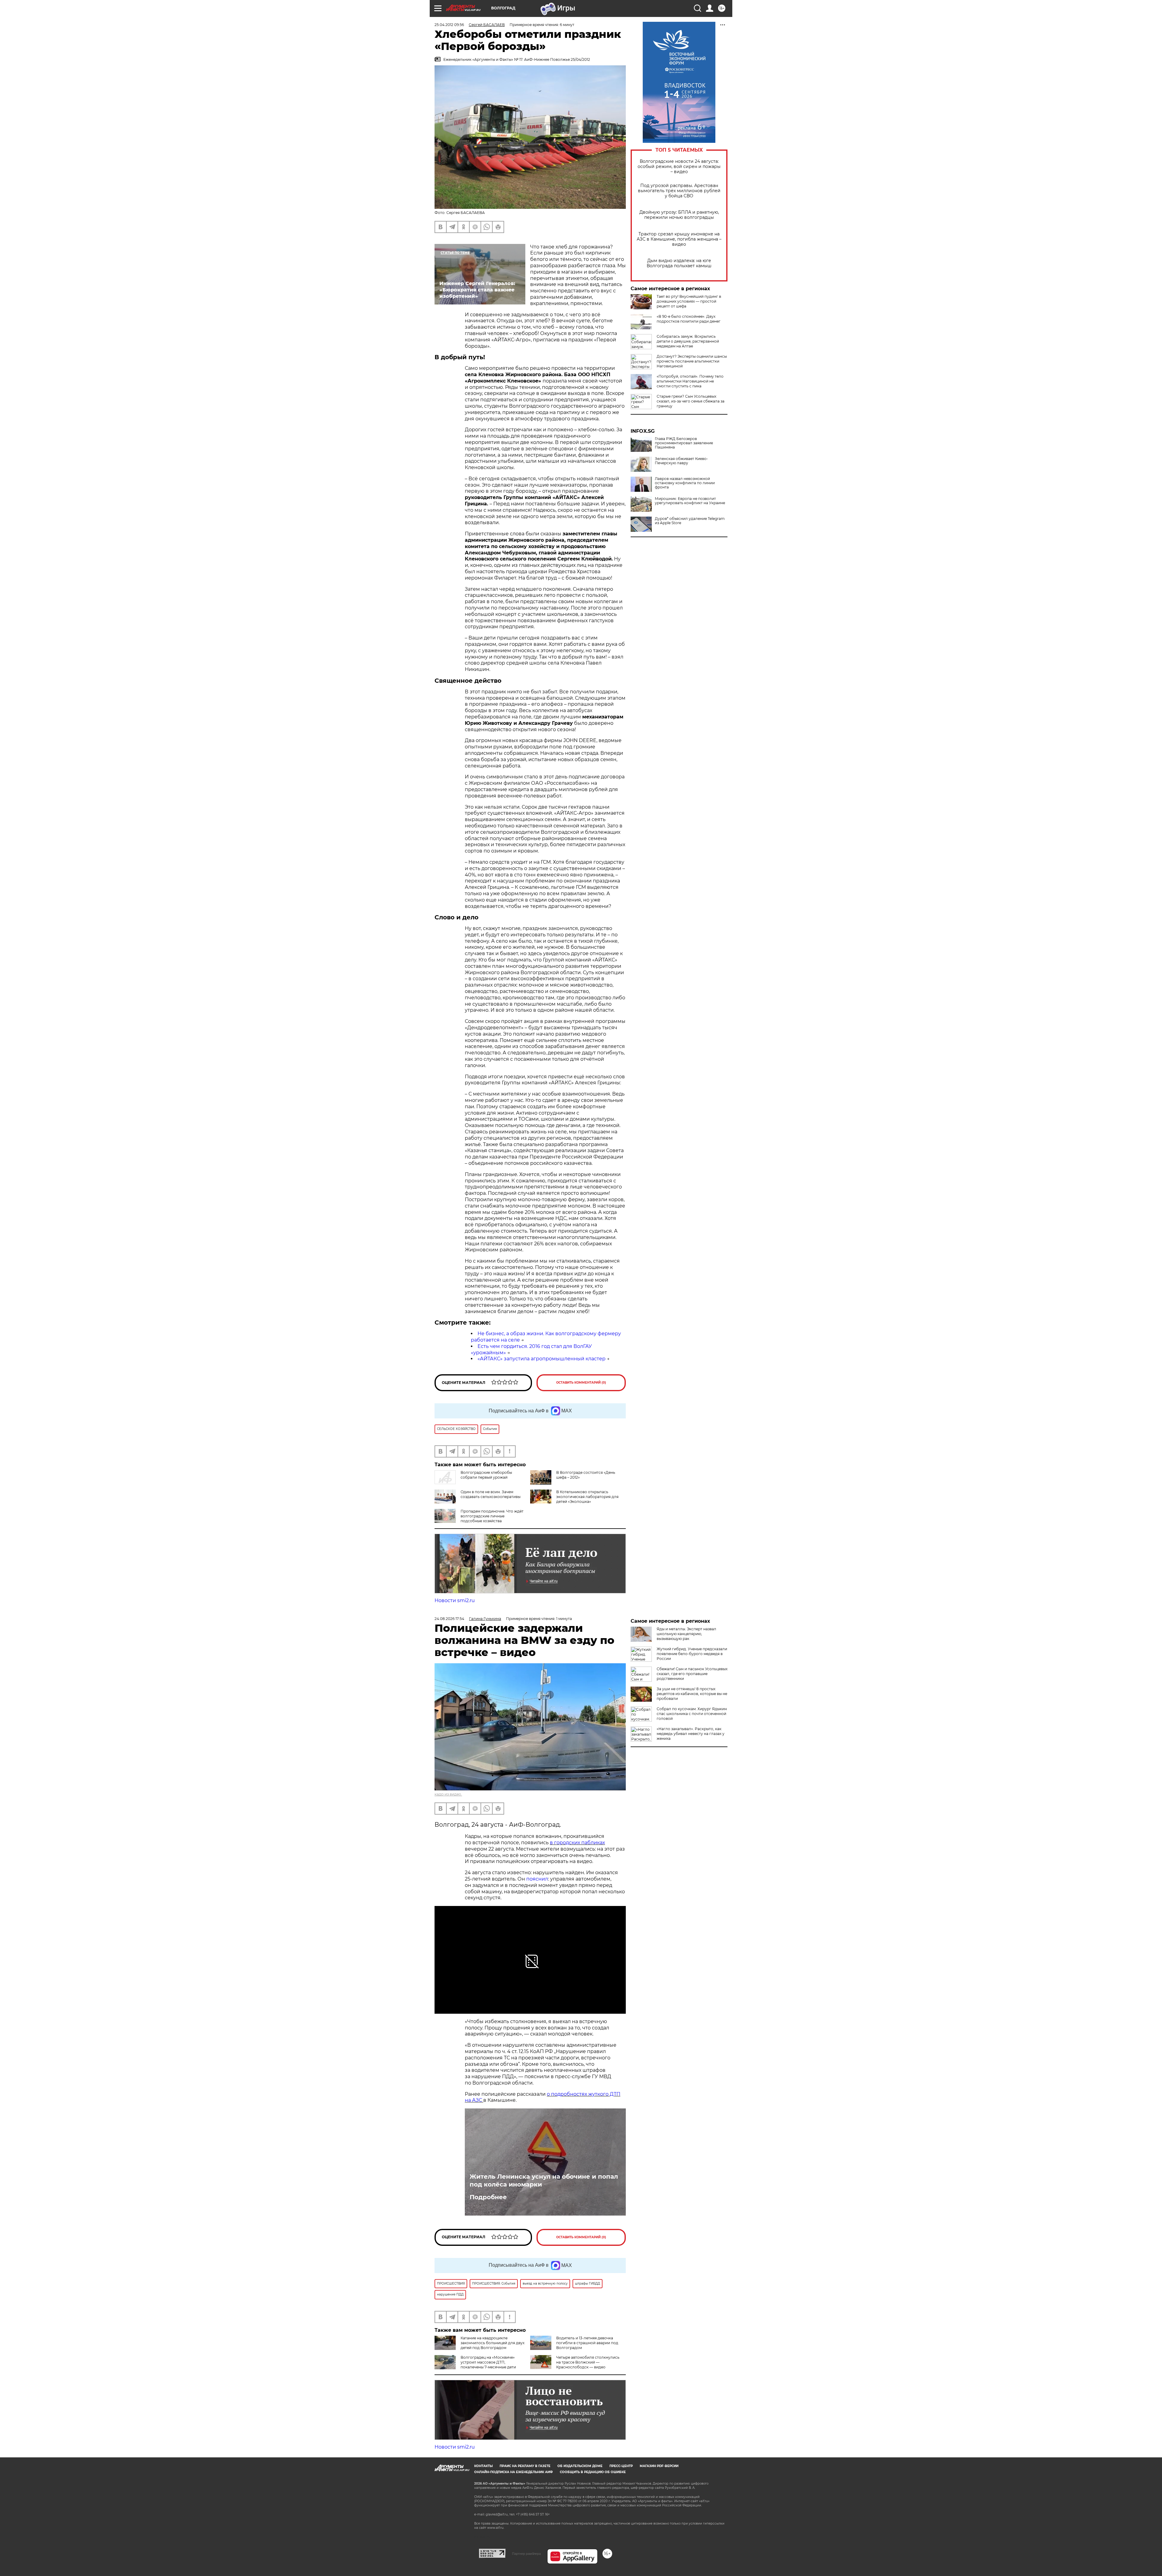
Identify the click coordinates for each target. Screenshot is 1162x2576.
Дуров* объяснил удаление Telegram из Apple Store (690, 521)
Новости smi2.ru (455, 1600)
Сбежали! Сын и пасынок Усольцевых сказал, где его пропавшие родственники (692, 1674)
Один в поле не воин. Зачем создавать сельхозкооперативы (491, 1494)
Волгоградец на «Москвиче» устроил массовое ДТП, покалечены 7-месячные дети (488, 2362)
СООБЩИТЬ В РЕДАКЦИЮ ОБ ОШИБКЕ (593, 2472)
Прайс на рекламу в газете (525, 2466)
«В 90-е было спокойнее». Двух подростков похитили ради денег (689, 319)
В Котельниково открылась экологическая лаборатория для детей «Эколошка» (587, 1497)
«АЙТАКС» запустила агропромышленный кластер (542, 1359)
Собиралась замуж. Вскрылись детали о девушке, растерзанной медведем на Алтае (688, 341)
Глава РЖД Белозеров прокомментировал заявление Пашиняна (684, 443)
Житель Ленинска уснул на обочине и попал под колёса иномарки (544, 2180)
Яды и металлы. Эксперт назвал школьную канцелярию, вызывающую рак (686, 1634)
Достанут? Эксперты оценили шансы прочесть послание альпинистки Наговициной (692, 361)
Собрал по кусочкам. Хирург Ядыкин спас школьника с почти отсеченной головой (692, 1714)
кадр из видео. (448, 1794)
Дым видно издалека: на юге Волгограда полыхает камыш (679, 263)
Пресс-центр (621, 2466)
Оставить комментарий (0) (581, 1383)
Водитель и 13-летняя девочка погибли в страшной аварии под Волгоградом (587, 2343)
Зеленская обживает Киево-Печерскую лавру (681, 461)
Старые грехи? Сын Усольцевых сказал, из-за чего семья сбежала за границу (691, 401)
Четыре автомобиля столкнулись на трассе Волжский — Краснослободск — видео (588, 2362)
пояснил (537, 1879)
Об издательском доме (580, 2466)
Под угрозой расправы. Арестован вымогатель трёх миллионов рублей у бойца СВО (679, 191)
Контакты (483, 2466)
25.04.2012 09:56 (449, 25)
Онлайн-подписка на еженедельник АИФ (514, 2472)
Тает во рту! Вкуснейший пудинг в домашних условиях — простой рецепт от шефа (689, 301)
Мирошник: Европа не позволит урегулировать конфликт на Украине (690, 501)
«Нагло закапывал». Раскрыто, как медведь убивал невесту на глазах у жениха (691, 1734)
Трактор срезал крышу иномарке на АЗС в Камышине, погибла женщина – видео (679, 239)
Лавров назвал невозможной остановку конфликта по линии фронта (685, 483)
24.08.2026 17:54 (449, 1619)
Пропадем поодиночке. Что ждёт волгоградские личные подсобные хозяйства (492, 1516)
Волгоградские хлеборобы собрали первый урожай (486, 1475)
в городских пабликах (577, 1843)
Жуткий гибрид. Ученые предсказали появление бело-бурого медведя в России (692, 1654)
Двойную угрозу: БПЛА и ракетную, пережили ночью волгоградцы (679, 215)
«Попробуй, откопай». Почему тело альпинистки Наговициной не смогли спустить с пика (690, 381)
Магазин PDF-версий (659, 2466)
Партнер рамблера (526, 2554)
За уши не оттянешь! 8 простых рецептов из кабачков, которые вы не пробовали (692, 1694)
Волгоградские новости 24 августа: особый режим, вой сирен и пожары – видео (679, 167)
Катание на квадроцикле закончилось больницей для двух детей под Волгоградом (492, 2343)
